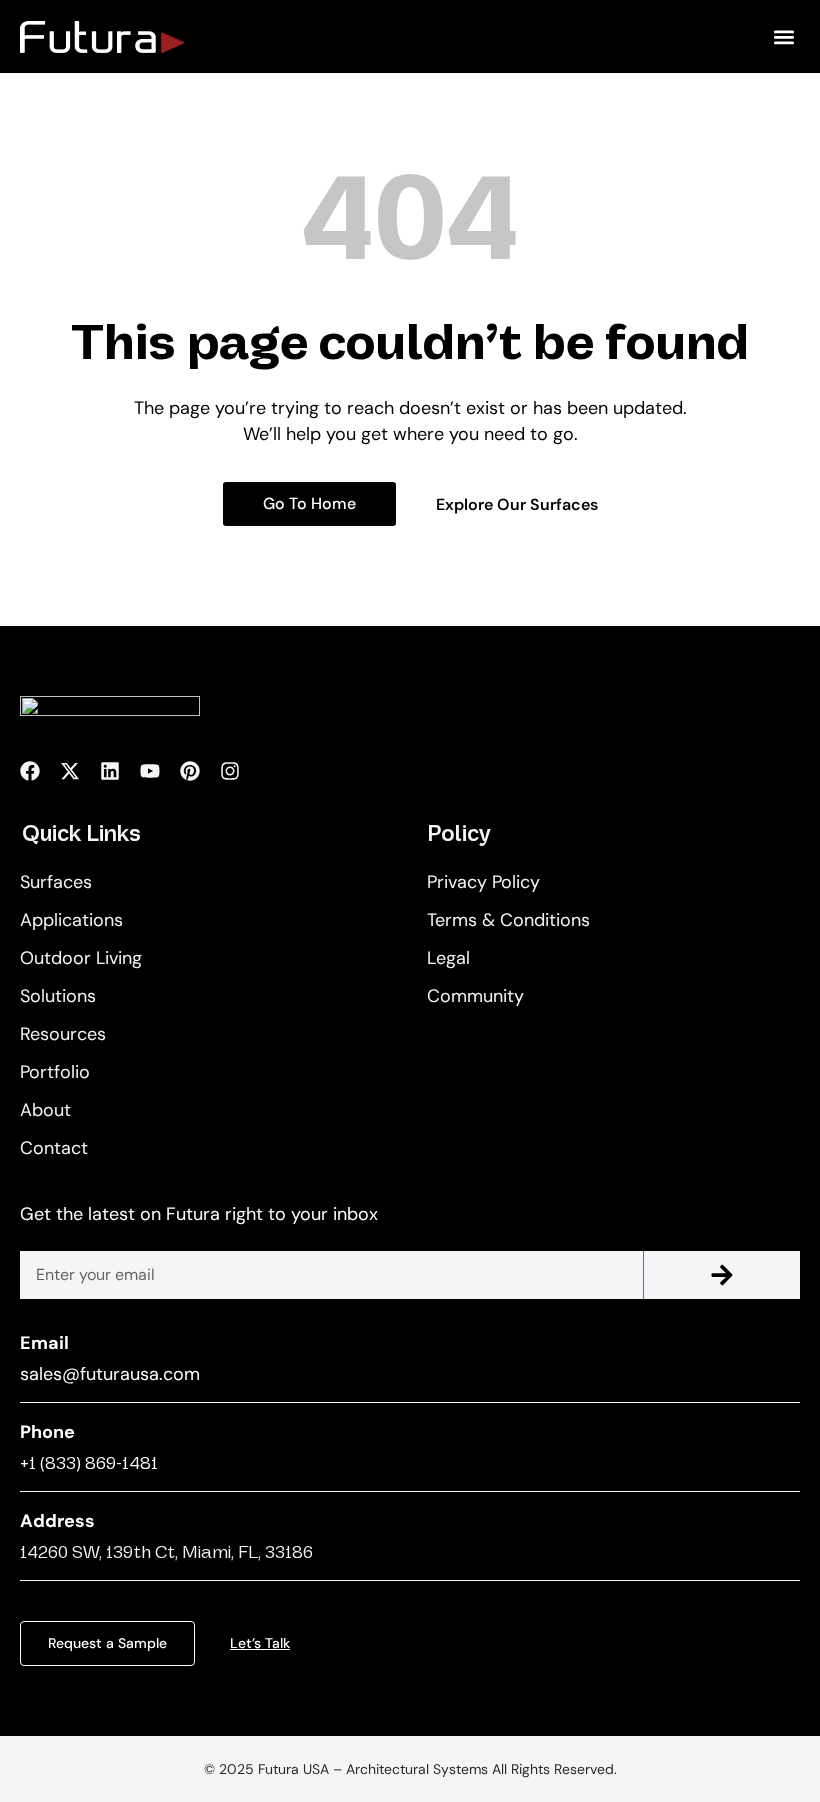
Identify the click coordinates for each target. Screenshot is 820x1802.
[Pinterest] (190, 771)
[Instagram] (230, 771)
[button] (783, 36)
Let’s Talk (260, 1643)
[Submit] (722, 1275)
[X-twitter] (70, 771)
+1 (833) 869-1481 (89, 1463)
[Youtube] (150, 771)
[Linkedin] (110, 771)
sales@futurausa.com (110, 1374)
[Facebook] (30, 771)
